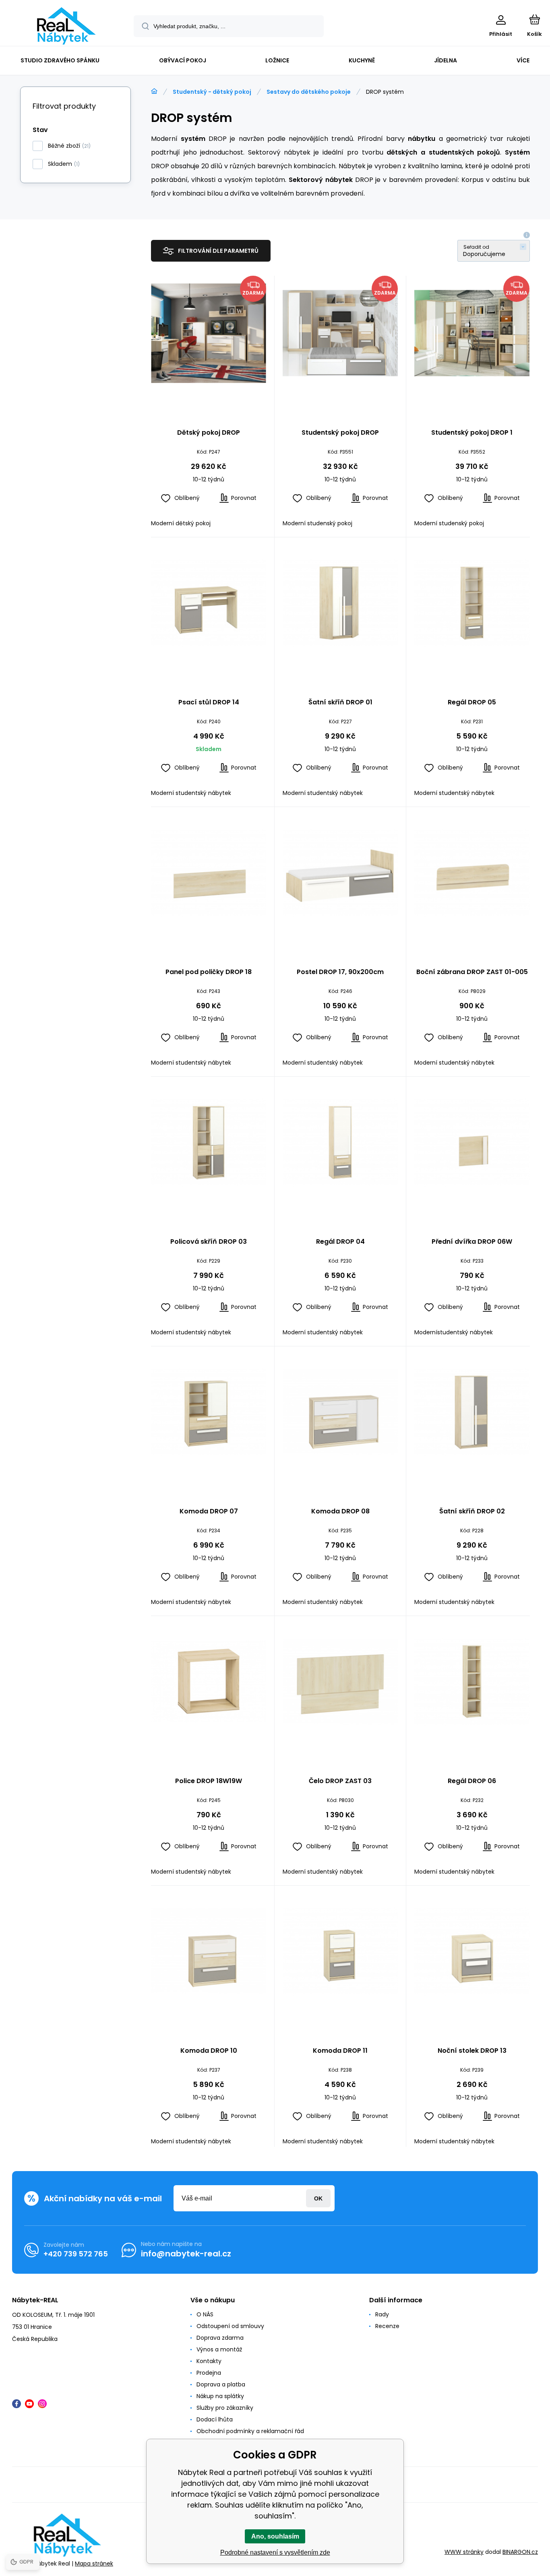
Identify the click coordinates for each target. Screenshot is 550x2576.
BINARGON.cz (520, 2552)
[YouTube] (29, 2404)
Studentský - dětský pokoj (212, 92)
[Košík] (534, 19)
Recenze (387, 2326)
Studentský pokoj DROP (340, 433)
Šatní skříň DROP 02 (472, 1512)
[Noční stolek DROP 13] (472, 1951)
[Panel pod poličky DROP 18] (209, 873)
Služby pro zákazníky (225, 2408)
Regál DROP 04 (340, 1242)
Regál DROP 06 (472, 1781)
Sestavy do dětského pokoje (309, 92)
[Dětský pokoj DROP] (209, 333)
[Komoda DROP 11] (340, 1951)
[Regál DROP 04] (340, 1142)
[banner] (66, 26)
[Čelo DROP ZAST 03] (340, 1682)
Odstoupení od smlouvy (230, 2326)
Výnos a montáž (219, 2349)
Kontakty (209, 2361)
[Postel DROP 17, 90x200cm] (340, 873)
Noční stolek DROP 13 (472, 2051)
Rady (382, 2314)
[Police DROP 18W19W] (209, 1682)
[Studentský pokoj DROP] (340, 333)
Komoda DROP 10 (209, 2051)
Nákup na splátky (220, 2396)
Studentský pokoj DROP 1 (472, 433)
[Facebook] (17, 2404)
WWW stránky (464, 2552)
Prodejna (209, 2373)
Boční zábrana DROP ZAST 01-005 (472, 972)
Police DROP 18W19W (209, 1781)
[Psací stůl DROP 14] (209, 603)
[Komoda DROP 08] (340, 1412)
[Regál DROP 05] (472, 603)
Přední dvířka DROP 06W (472, 1242)
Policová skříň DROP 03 (209, 1242)
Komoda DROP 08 (340, 1512)
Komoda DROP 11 (340, 2051)
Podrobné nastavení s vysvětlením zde (275, 2552)
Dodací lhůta (215, 2419)
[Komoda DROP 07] (209, 1412)
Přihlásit (318, 2198)
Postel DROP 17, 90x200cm (340, 972)
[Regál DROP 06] (472, 1682)
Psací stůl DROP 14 (209, 703)
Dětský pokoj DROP (209, 433)
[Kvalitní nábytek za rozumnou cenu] (154, 91)
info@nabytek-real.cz (186, 2254)
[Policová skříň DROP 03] (209, 1142)
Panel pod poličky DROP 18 (209, 972)
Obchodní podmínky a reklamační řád (250, 2431)
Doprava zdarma (220, 2338)
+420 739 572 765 (76, 2254)
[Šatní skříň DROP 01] (340, 603)
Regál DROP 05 (472, 703)
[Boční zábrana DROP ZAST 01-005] (472, 873)
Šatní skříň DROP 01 (340, 703)
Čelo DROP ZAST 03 (340, 1781)
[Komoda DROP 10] (209, 1951)
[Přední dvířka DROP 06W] (472, 1142)
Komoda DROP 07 (209, 1512)
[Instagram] (42, 2404)
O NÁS (205, 2314)
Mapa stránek (94, 2564)
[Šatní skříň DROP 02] (472, 1412)
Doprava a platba (221, 2384)
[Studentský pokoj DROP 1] (472, 333)
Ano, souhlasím (275, 2536)
